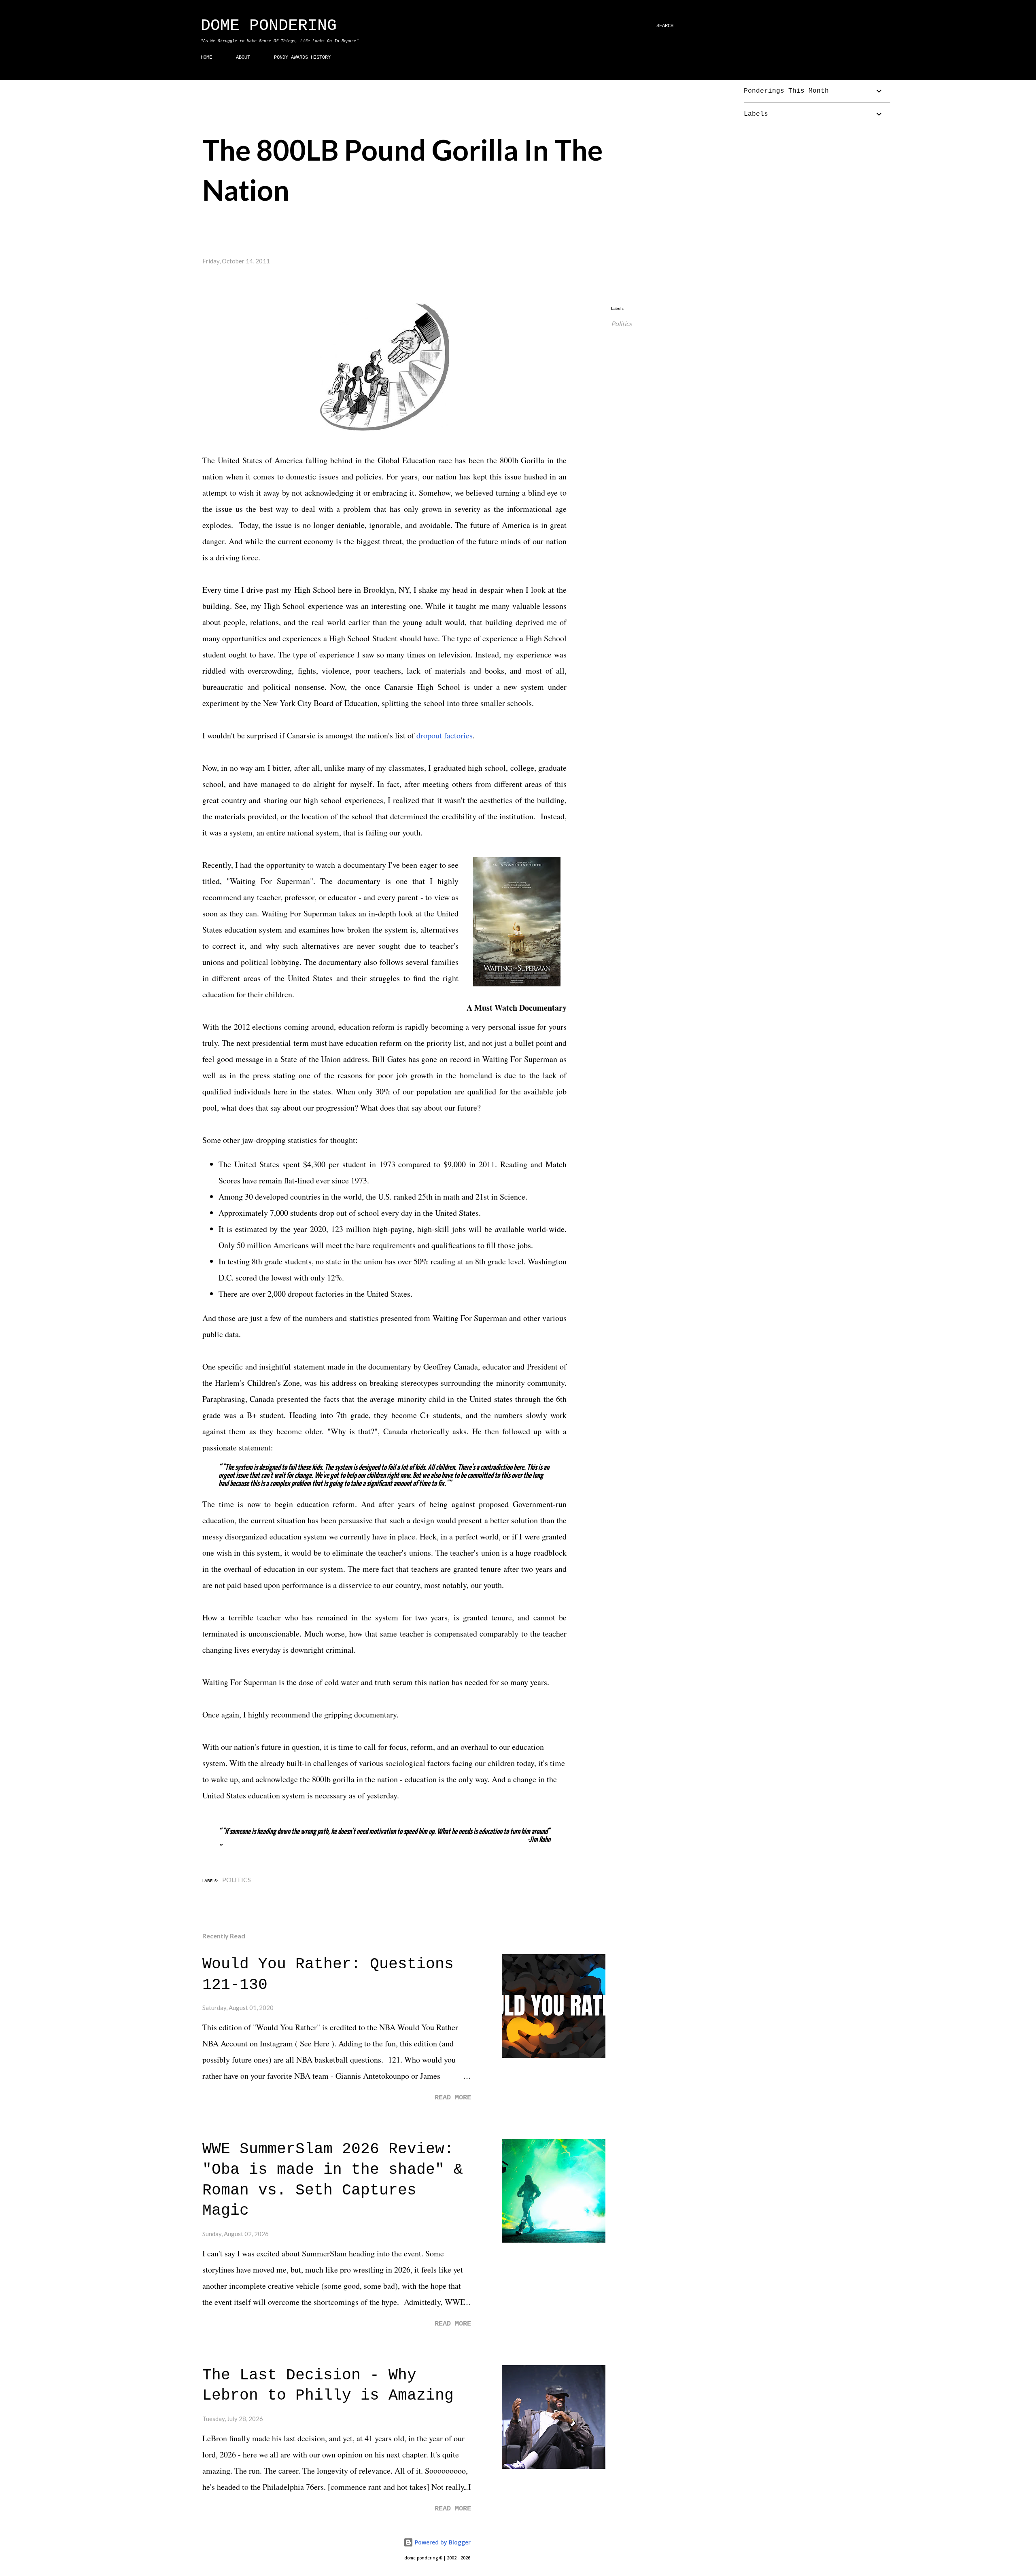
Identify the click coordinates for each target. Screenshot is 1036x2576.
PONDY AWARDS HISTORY (302, 57)
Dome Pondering (269, 26)
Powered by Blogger (442, 2542)
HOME (206, 57)
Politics (621, 323)
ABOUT (243, 57)
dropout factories (445, 735)
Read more (453, 2098)
